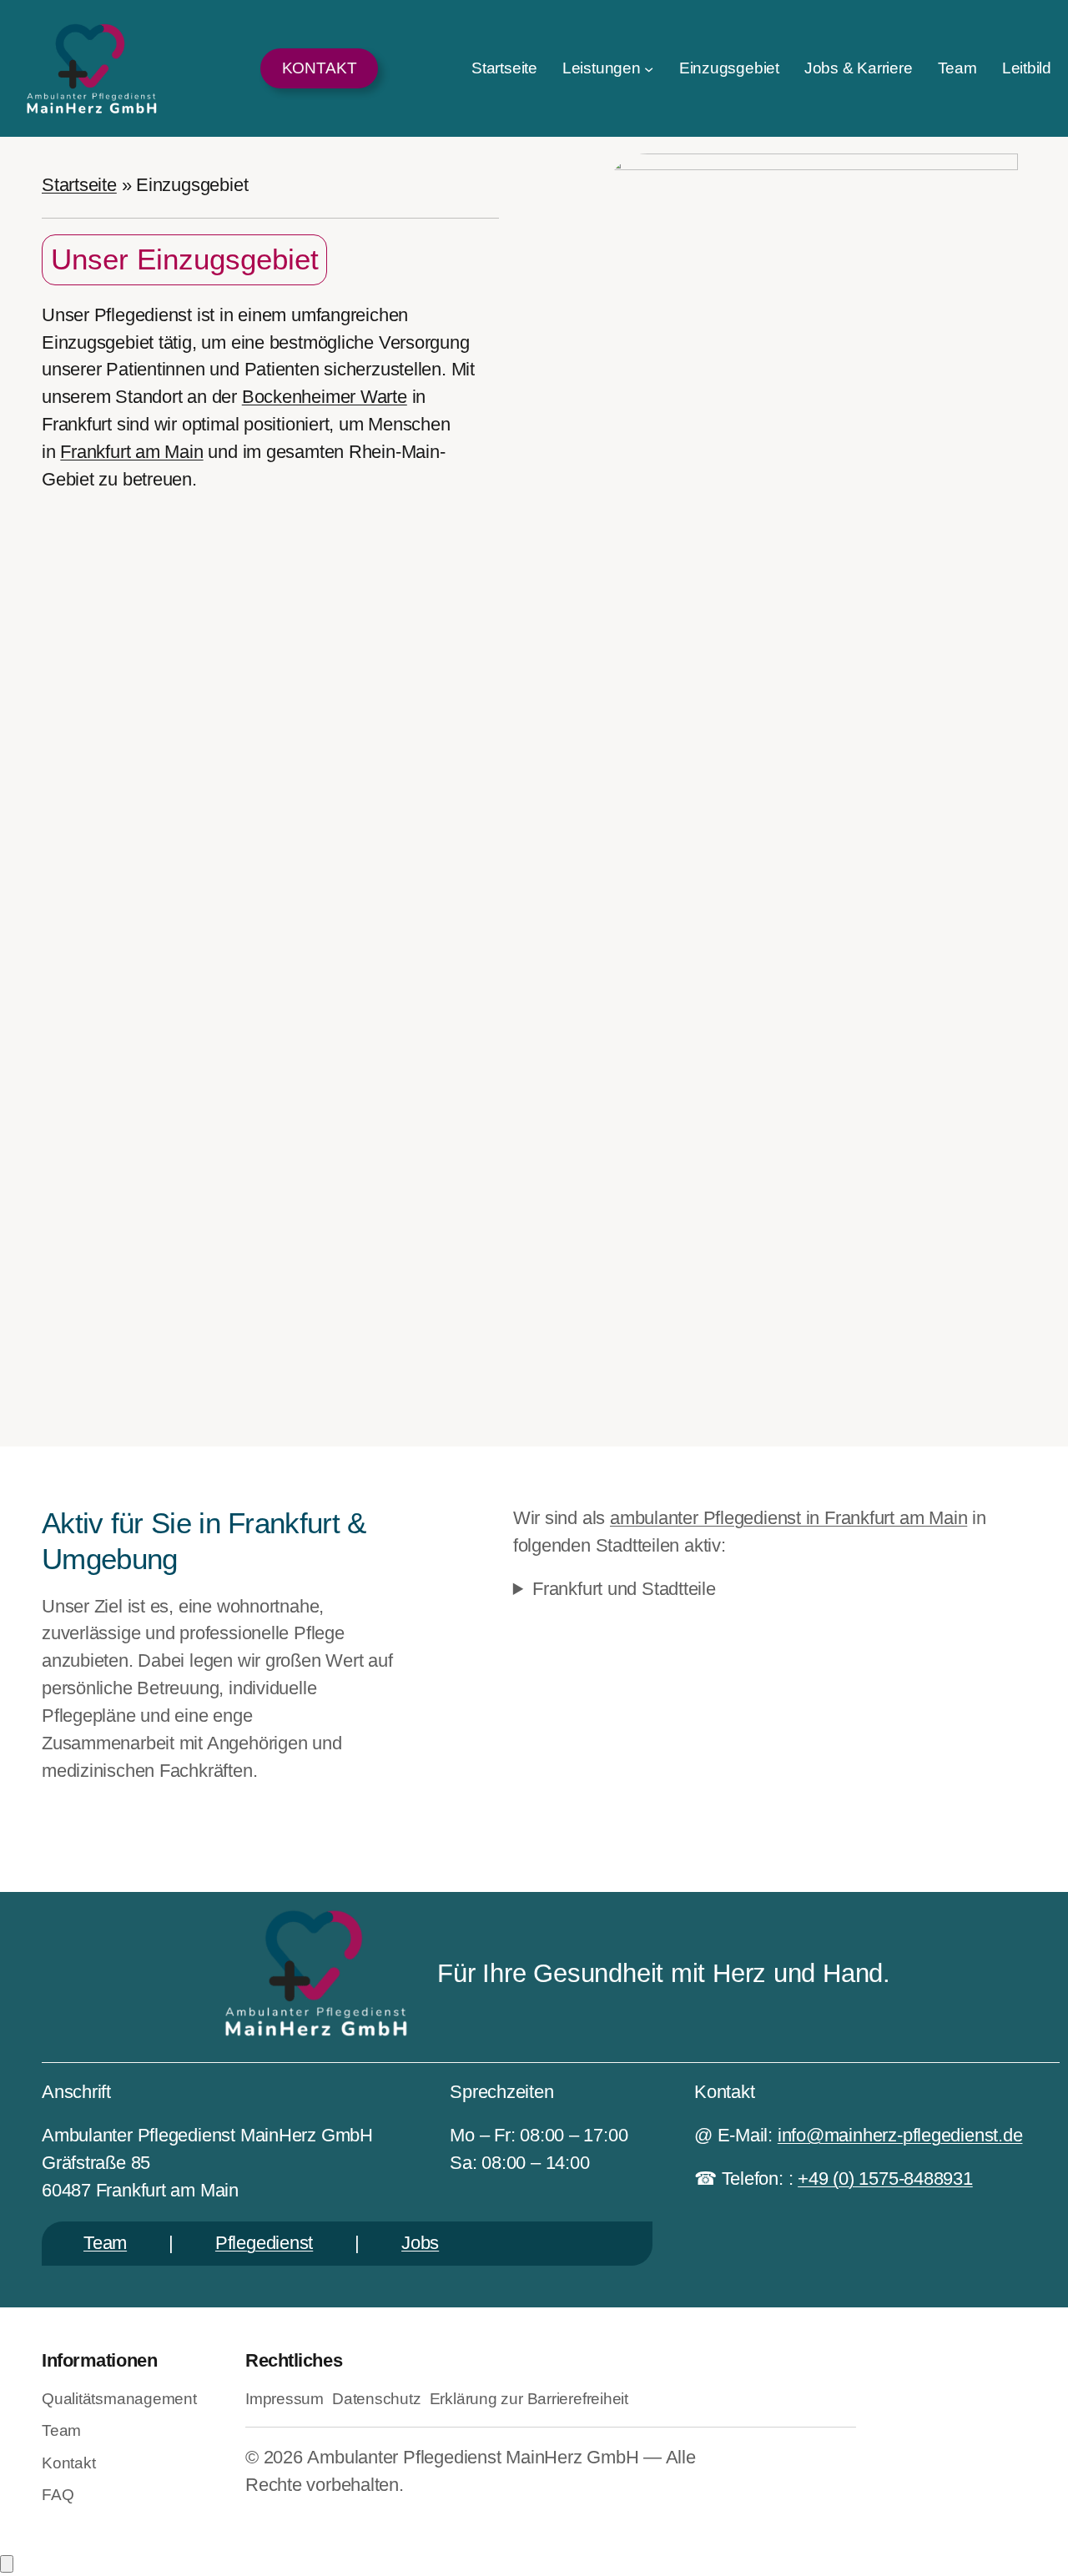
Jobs (420, 2243)
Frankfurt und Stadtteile (624, 1589)
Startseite (79, 185)
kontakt (320, 68)
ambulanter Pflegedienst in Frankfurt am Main (788, 1518)
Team (105, 2243)
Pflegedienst (264, 2243)
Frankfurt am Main (131, 452)
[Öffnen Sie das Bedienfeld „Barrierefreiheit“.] (7, 2564)
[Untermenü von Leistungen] (649, 68)
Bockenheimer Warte (325, 397)
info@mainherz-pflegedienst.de (900, 2135)
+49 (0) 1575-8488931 (885, 2179)
